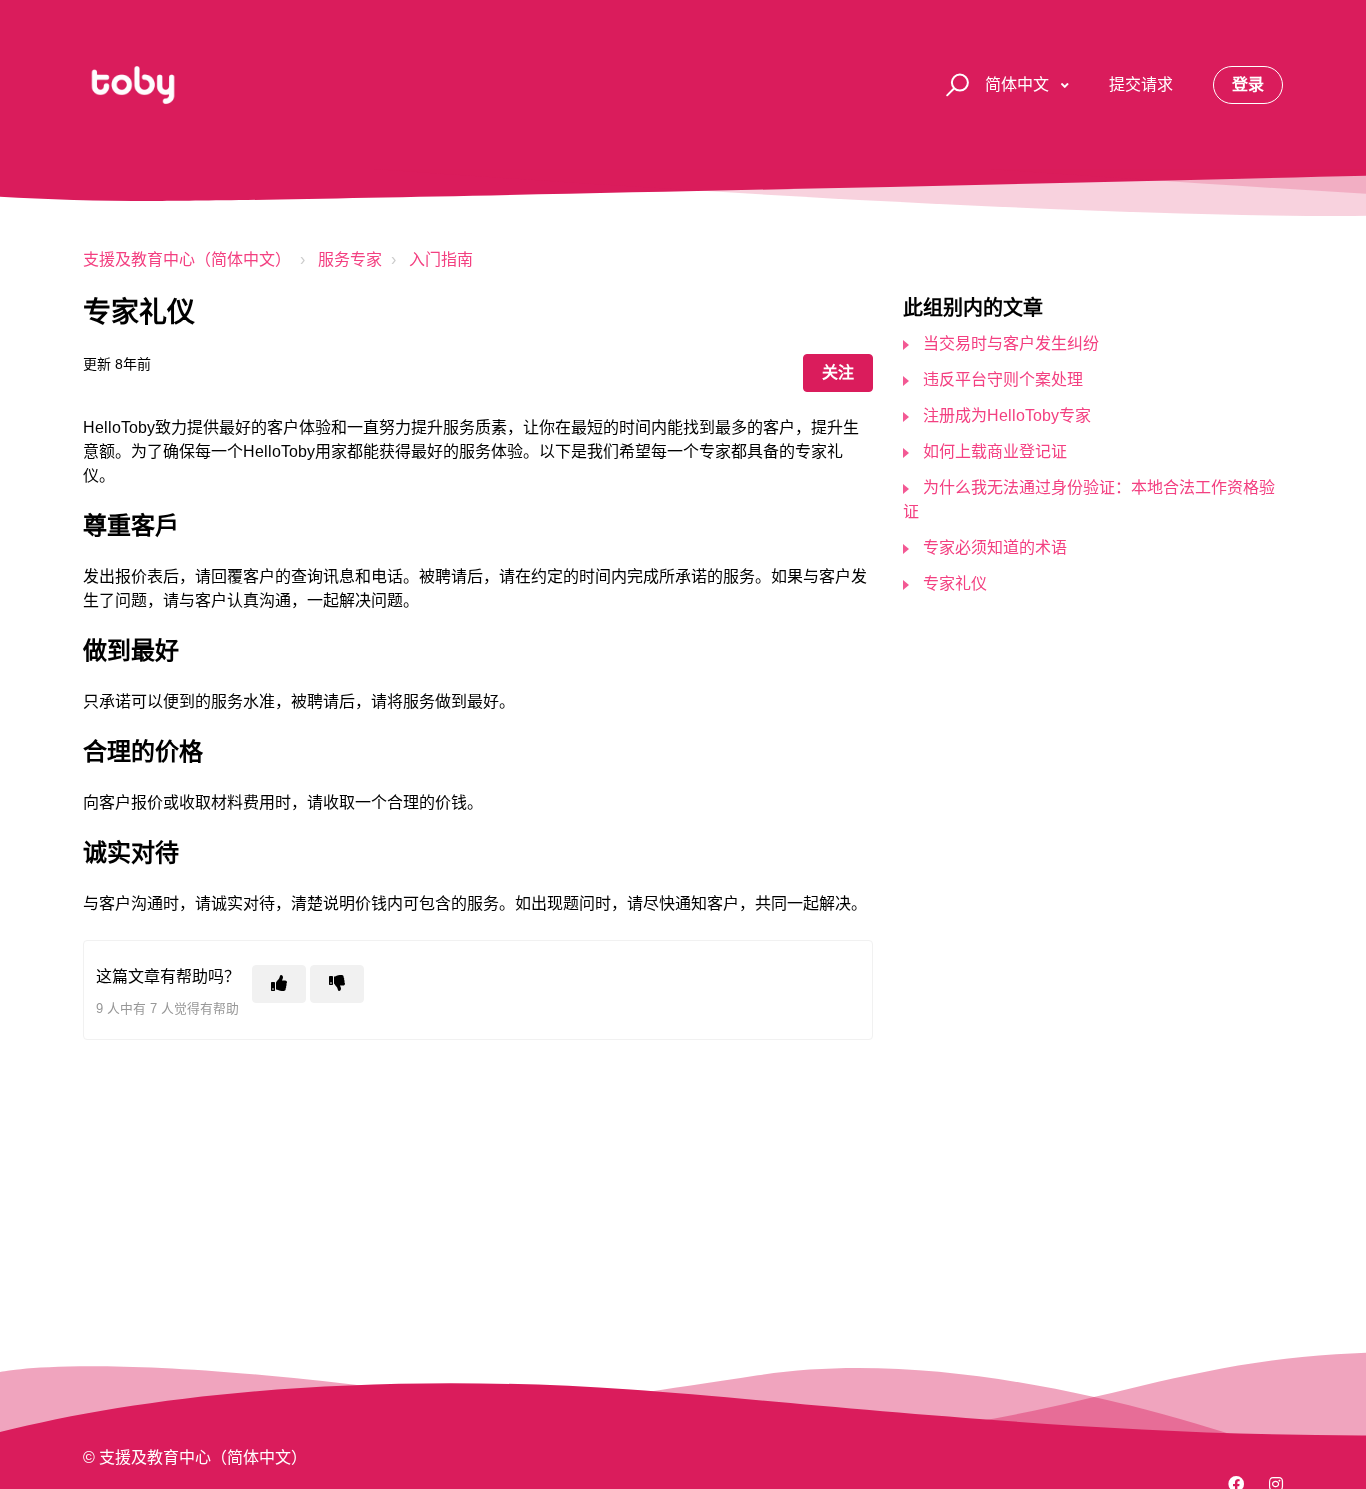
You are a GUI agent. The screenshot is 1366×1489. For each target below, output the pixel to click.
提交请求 (1141, 84)
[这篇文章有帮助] (279, 984)
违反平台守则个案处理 (1003, 379)
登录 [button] (1248, 84)
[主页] (133, 85)
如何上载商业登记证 (995, 451)
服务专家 (350, 259)
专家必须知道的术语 (995, 547)
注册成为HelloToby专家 (1007, 415)
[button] (954, 85)
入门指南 (441, 259)
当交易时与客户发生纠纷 (1011, 343)
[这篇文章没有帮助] (337, 984)
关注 (838, 372)
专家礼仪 (955, 583)
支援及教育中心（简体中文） (187, 259)
